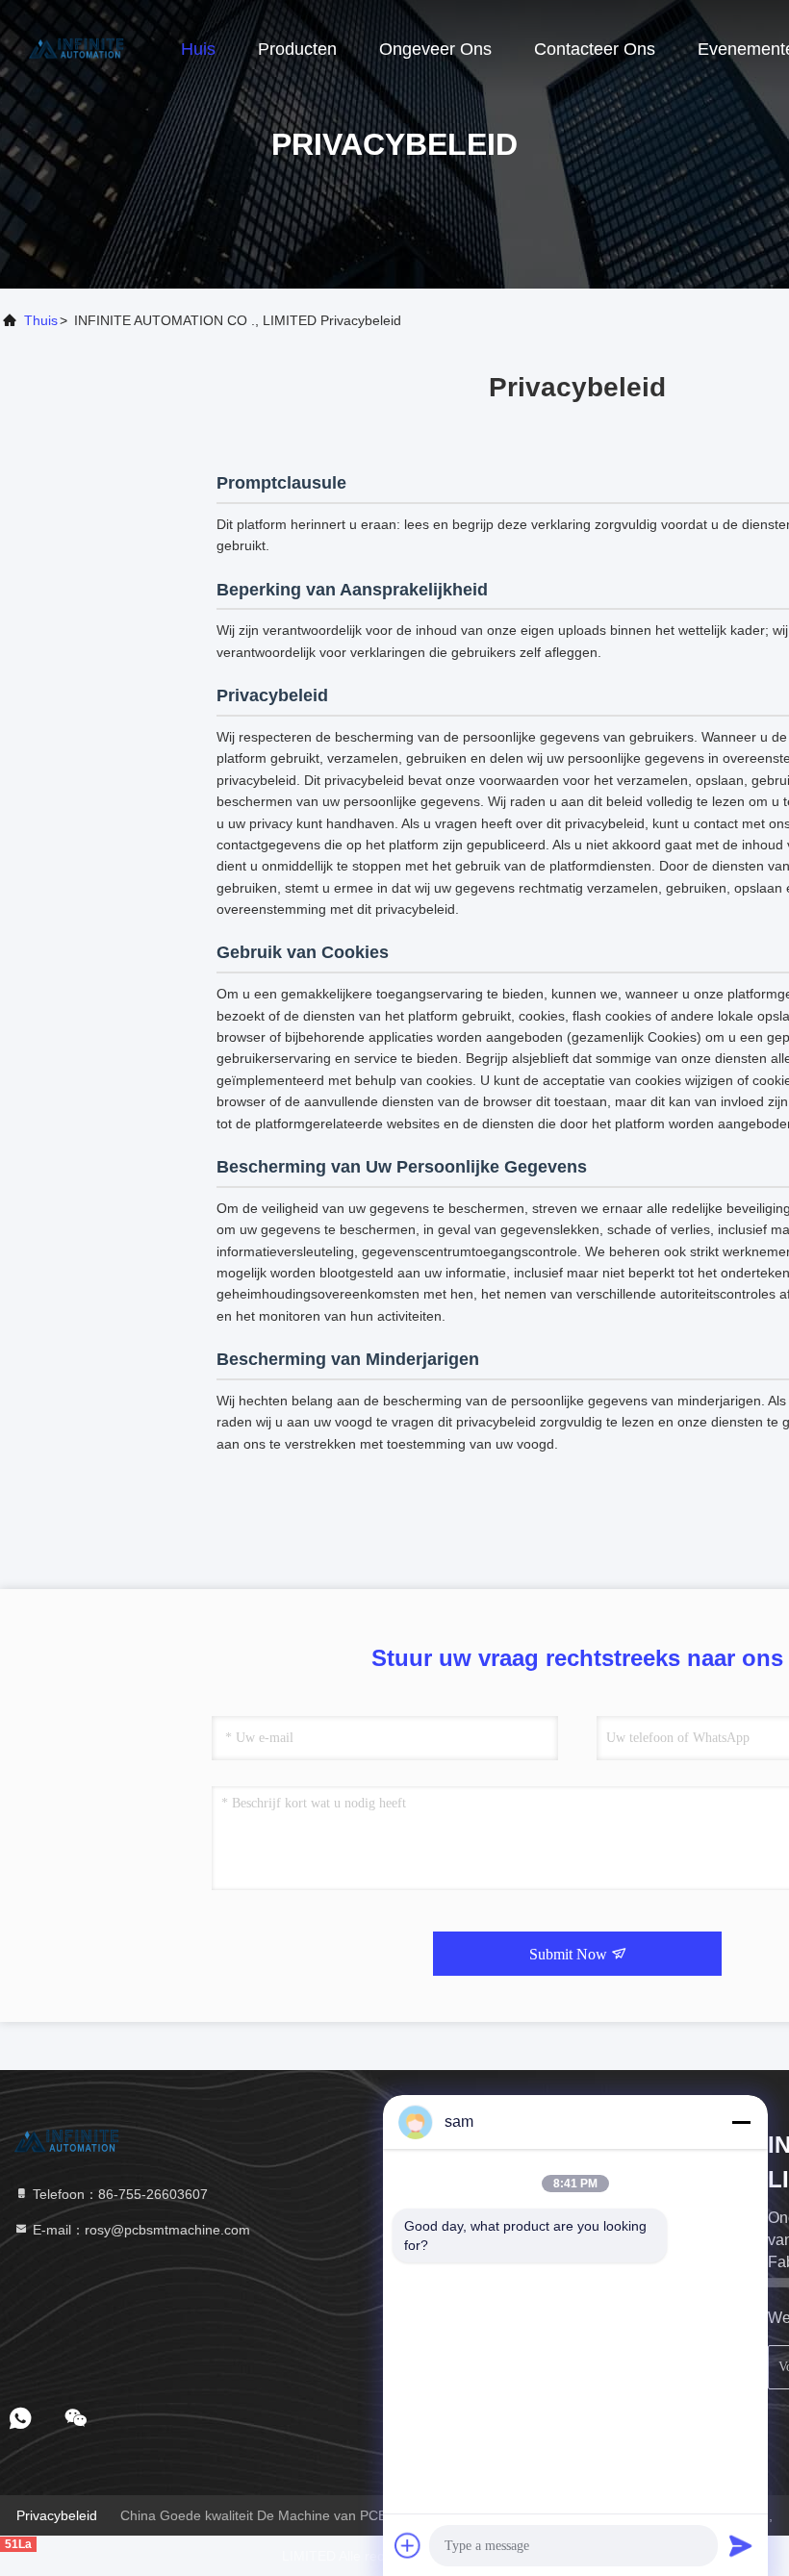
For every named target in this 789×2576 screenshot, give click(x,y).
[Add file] (408, 2545)
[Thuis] (77, 48)
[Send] (741, 2545)
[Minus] (741, 2122)
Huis (198, 49)
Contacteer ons (595, 49)
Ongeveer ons (435, 49)
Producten (297, 49)
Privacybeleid (57, 2515)
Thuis (41, 320)
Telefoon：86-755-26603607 (118, 2194)
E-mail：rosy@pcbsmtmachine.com (140, 2230)
